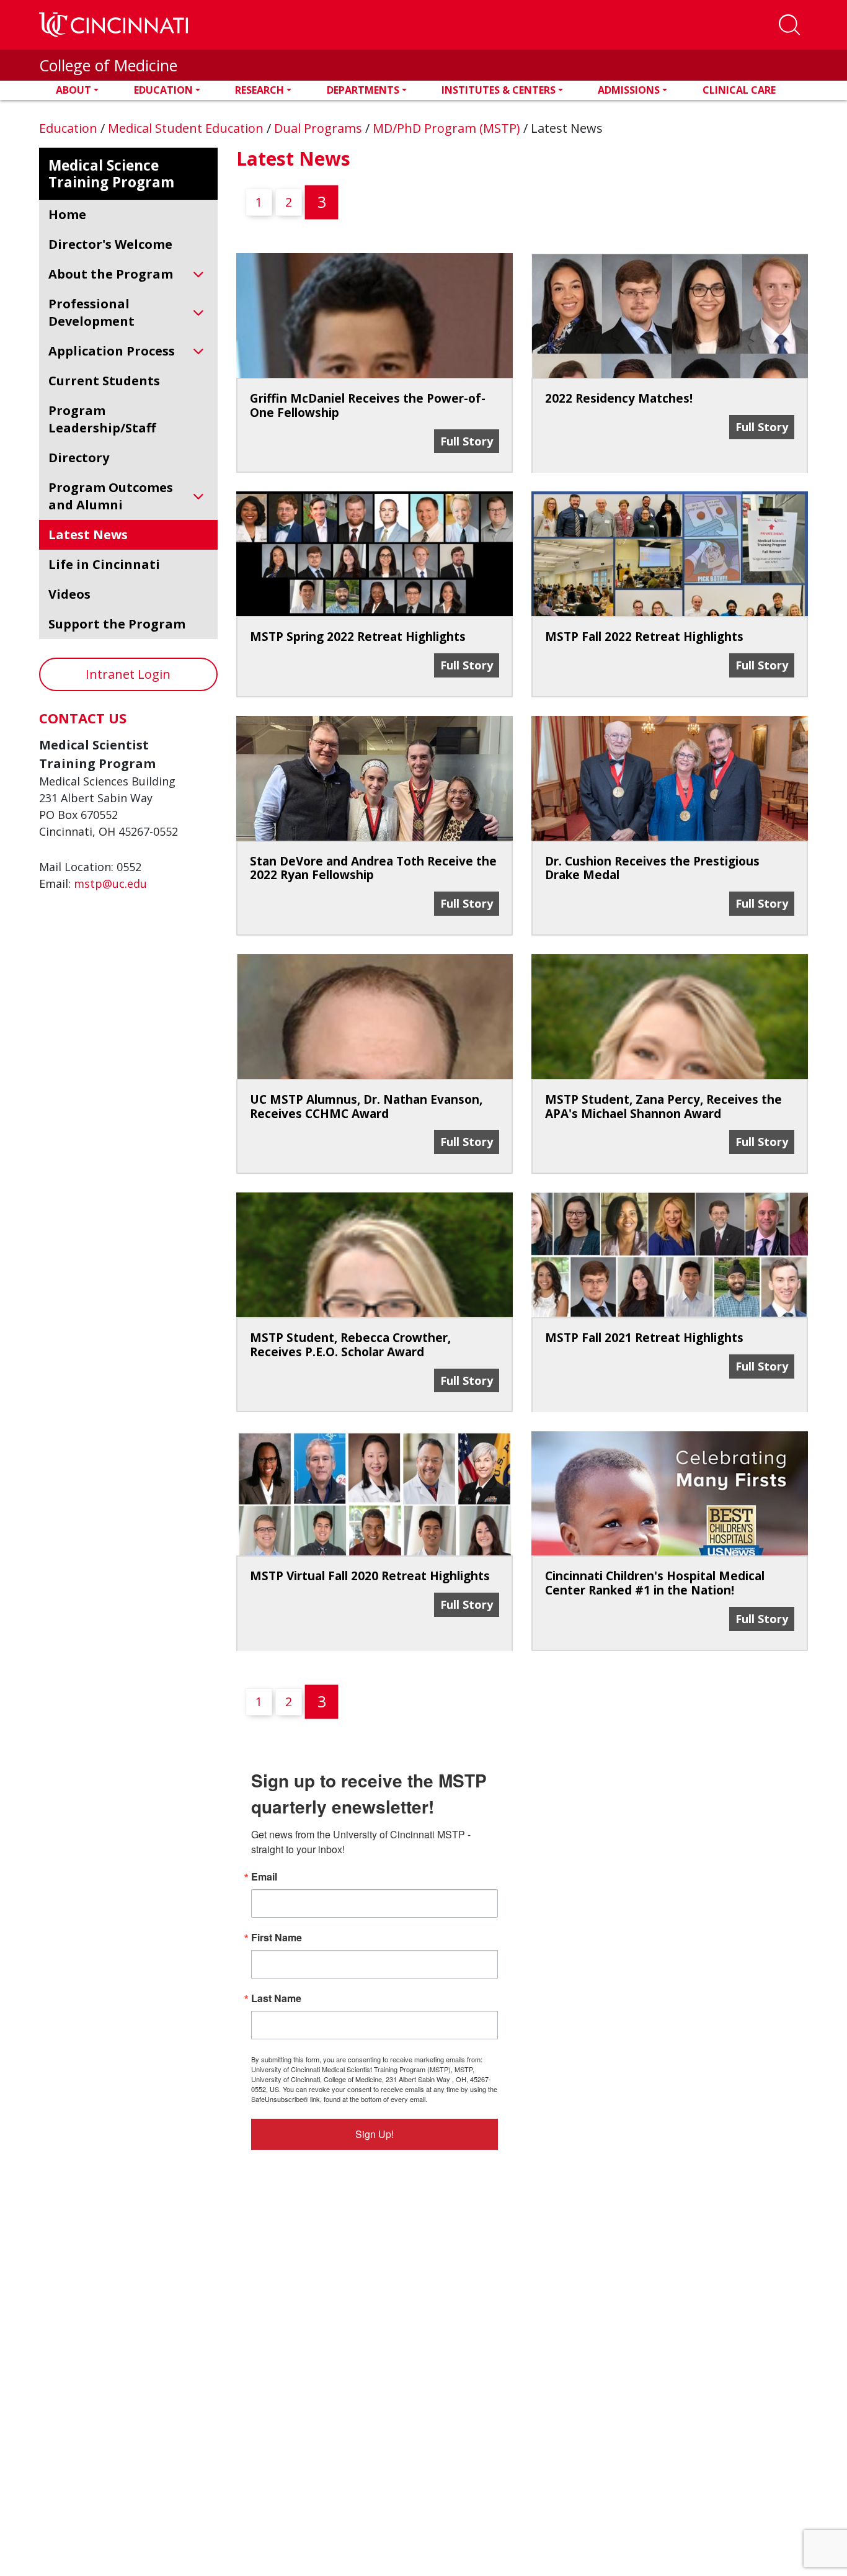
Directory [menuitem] (79, 458)
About (73, 90)
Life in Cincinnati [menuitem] (104, 564)
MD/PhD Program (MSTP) (448, 128)
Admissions (629, 90)
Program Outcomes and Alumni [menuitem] (111, 496)
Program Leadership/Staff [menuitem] (102, 419)
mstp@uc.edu (110, 883)
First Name (277, 1938)
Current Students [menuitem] (104, 381)
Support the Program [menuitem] (117, 624)
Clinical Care (739, 90)
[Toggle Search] (789, 25)
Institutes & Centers (499, 90)
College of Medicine (108, 65)
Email (264, 1877)
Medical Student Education (187, 128)
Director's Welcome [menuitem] (110, 244)
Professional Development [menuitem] (91, 312)
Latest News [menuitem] (88, 534)
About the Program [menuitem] (111, 274)
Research (259, 90)
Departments (363, 90)
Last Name (276, 1998)
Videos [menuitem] (69, 594)
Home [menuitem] (67, 214)
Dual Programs (320, 128)
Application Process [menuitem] (112, 351)
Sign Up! (375, 2134)
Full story (469, 441)
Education (163, 90)
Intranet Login (128, 674)
